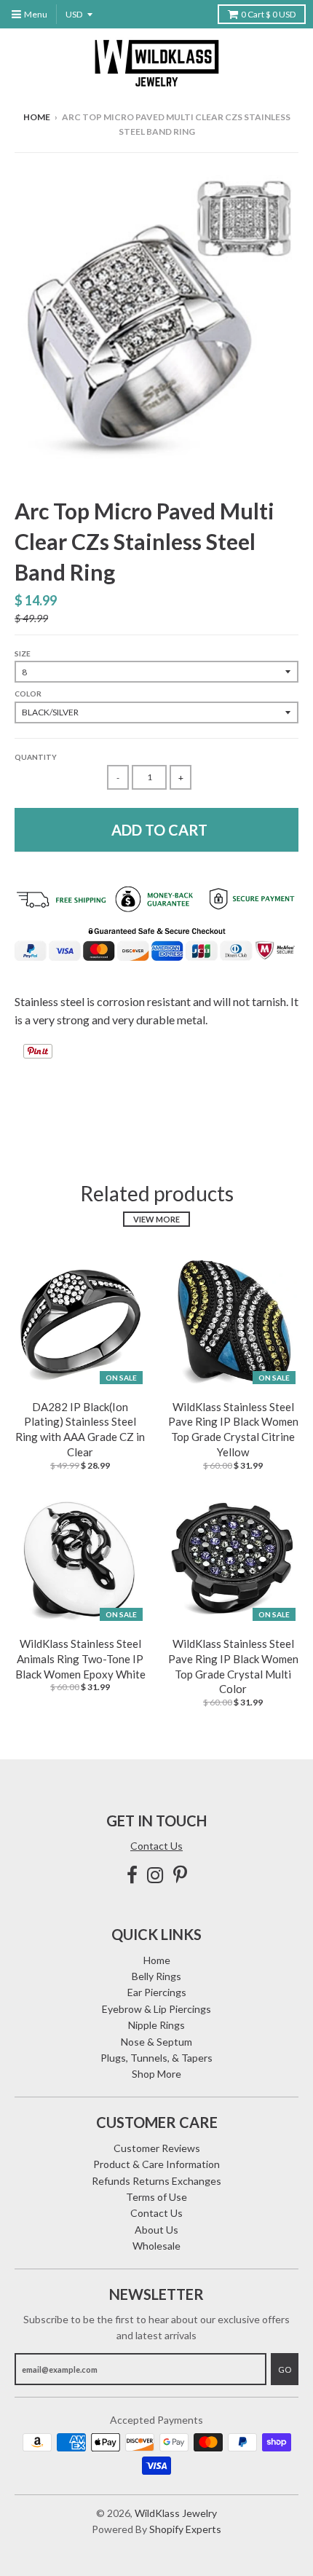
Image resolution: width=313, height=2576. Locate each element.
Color (28, 694)
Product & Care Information (156, 2164)
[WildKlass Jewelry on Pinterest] (180, 1875)
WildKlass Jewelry (176, 2513)
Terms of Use (156, 2197)
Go (285, 2369)
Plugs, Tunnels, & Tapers (156, 2058)
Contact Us (156, 1846)
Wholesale (156, 2246)
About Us (156, 2230)
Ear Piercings (157, 1992)
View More (156, 1219)
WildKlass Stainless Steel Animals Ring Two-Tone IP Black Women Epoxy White (80, 1659)
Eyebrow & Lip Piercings (156, 2009)
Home (37, 117)
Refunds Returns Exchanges (156, 2181)
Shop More (156, 2074)
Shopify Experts (185, 2529)
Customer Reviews (157, 2148)
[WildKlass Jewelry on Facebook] (132, 1875)
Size (23, 653)
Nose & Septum (156, 2042)
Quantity (36, 757)
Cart (268, 14)
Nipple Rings (156, 2025)
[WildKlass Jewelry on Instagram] (155, 1875)
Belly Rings (156, 1976)
